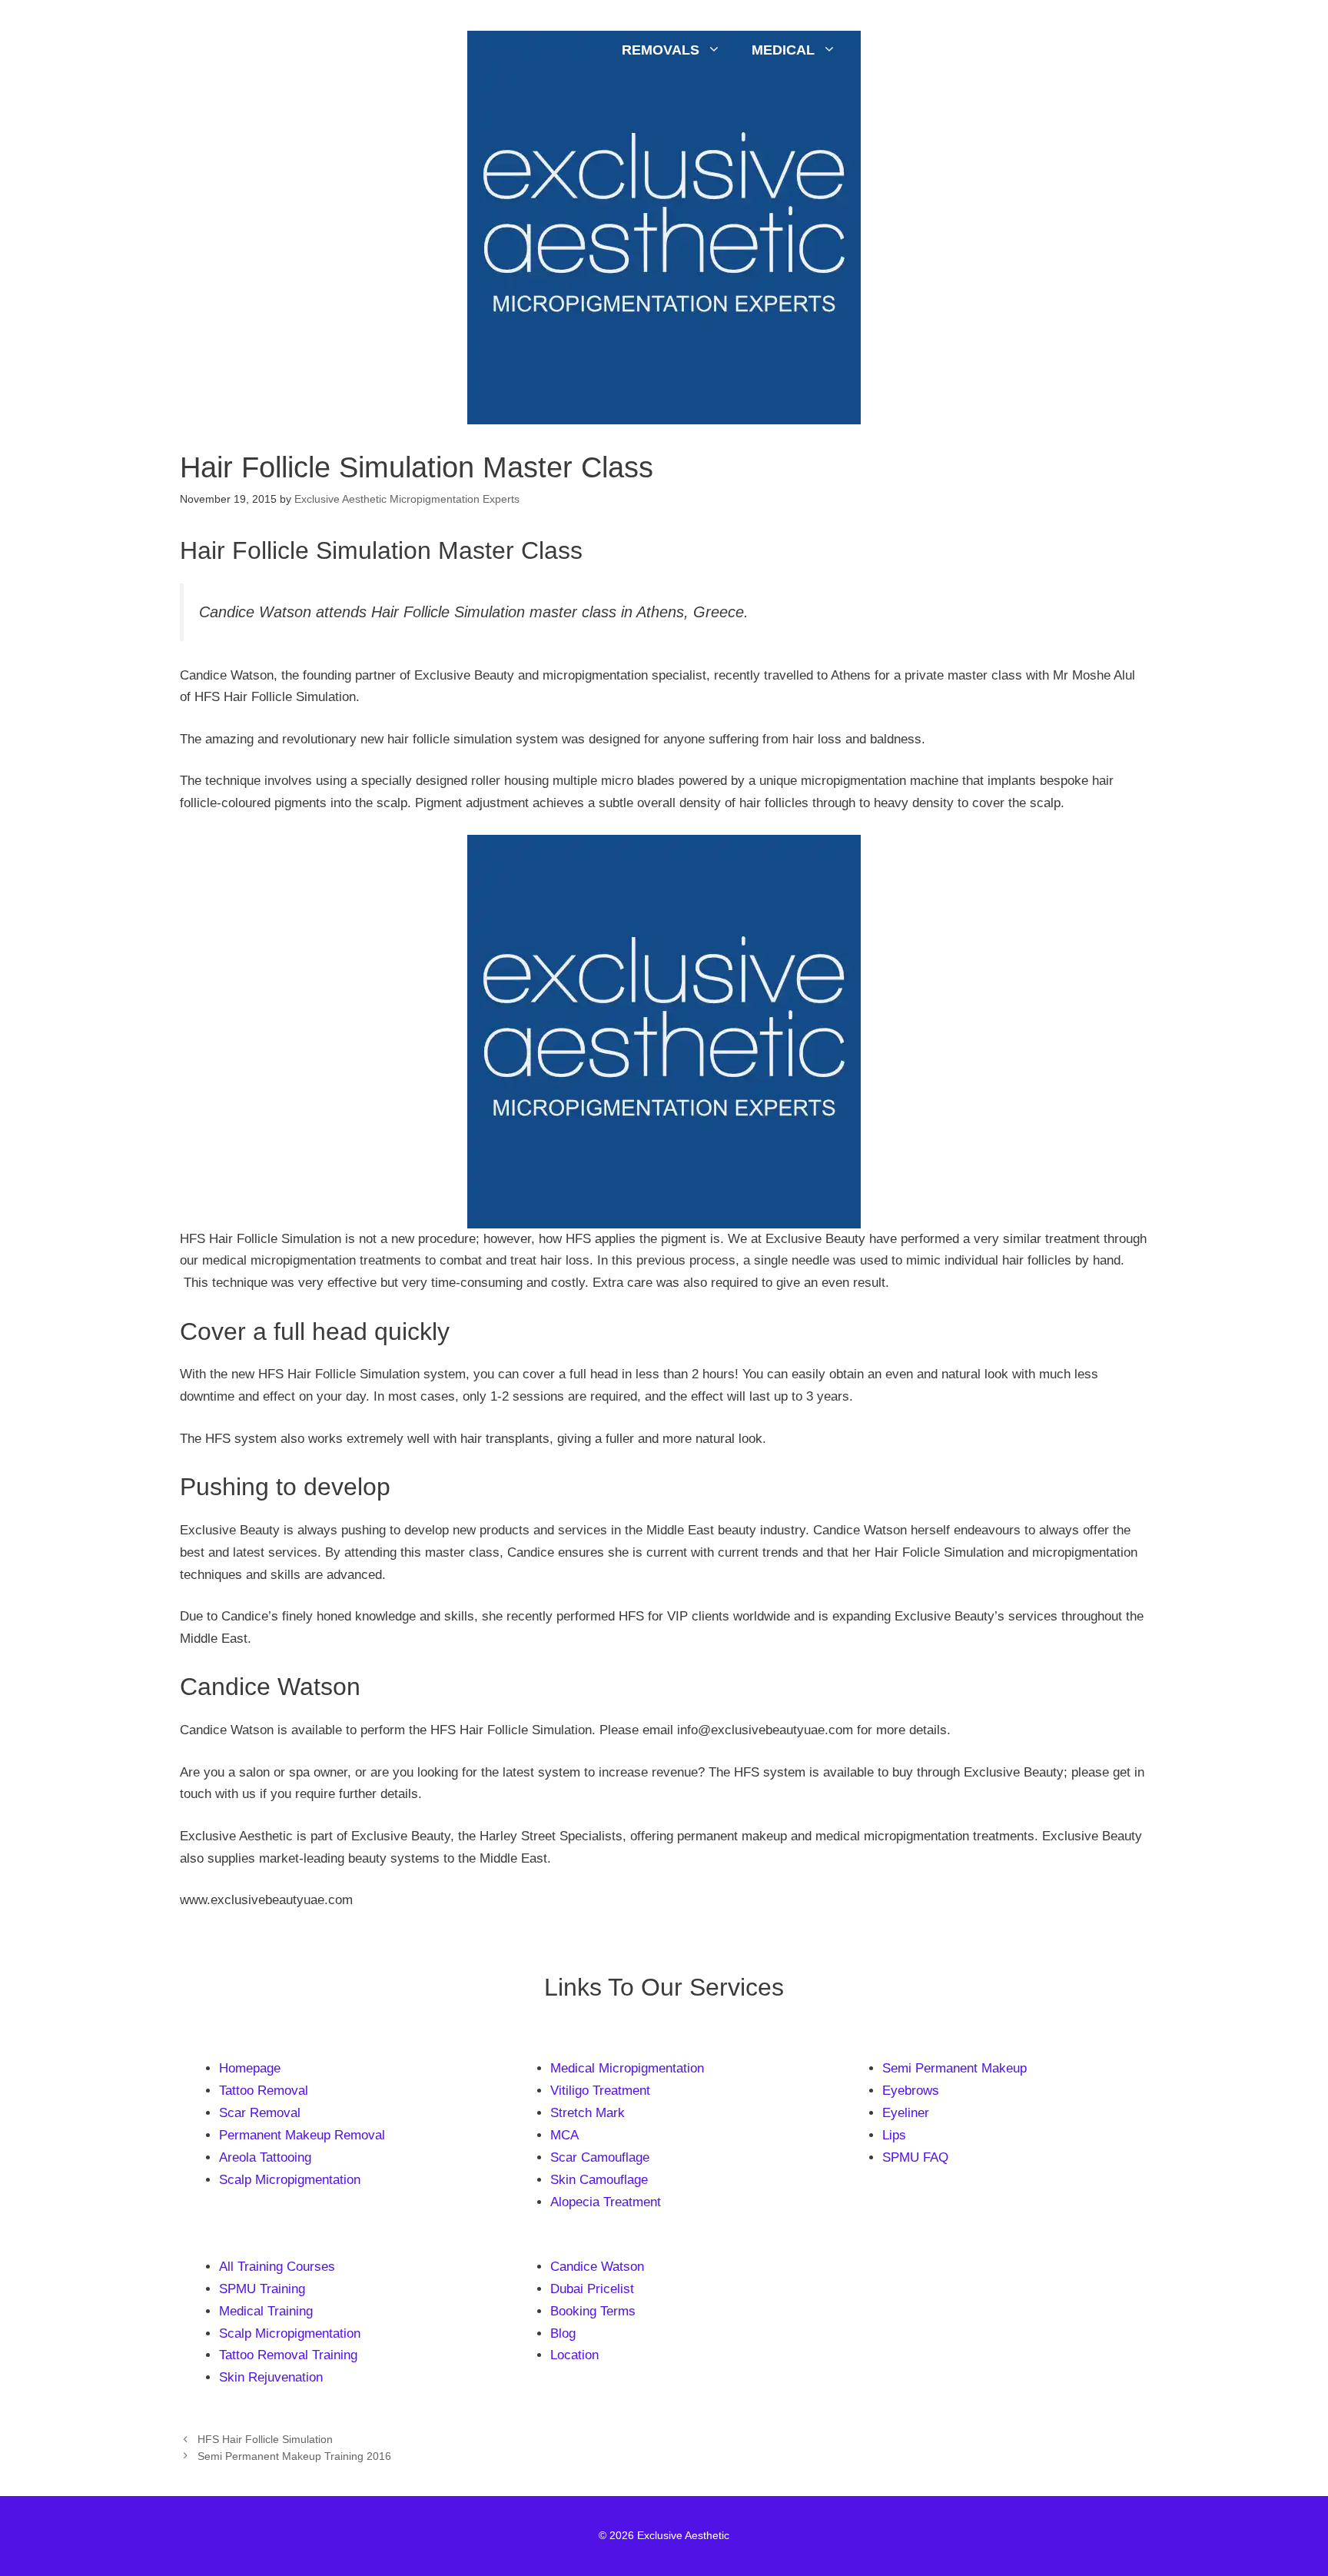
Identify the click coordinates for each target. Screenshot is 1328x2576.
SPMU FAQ (915, 2157)
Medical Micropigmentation (627, 2068)
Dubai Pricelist (592, 2289)
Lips (894, 2135)
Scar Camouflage (600, 2157)
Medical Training (266, 2311)
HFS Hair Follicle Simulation (265, 2439)
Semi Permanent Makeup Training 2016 (294, 2456)
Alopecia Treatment (606, 2202)
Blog (563, 2333)
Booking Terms (593, 2311)
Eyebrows (911, 2091)
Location (574, 2355)
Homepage (250, 2068)
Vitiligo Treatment (600, 2091)
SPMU (887, 50)
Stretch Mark (588, 2113)
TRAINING (993, 50)
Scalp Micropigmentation (290, 2180)
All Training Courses (277, 2267)
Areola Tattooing (265, 2157)
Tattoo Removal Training (288, 2355)
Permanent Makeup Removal (302, 2135)
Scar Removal (260, 2113)
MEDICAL (783, 50)
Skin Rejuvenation (271, 2377)
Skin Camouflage (599, 2180)
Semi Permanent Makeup (954, 2068)
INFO (1095, 50)
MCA (564, 2135)
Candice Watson (597, 2267)
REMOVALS (661, 50)
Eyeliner (906, 2113)
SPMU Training (262, 2289)
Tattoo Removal (264, 2091)
